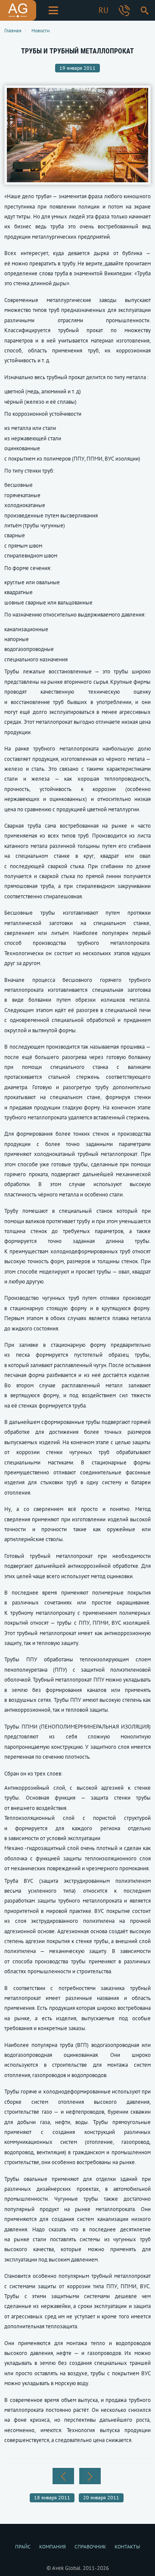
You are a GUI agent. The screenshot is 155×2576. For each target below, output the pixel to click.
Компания (53, 2546)
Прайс (23, 2546)
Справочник (90, 2546)
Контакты (127, 2546)
